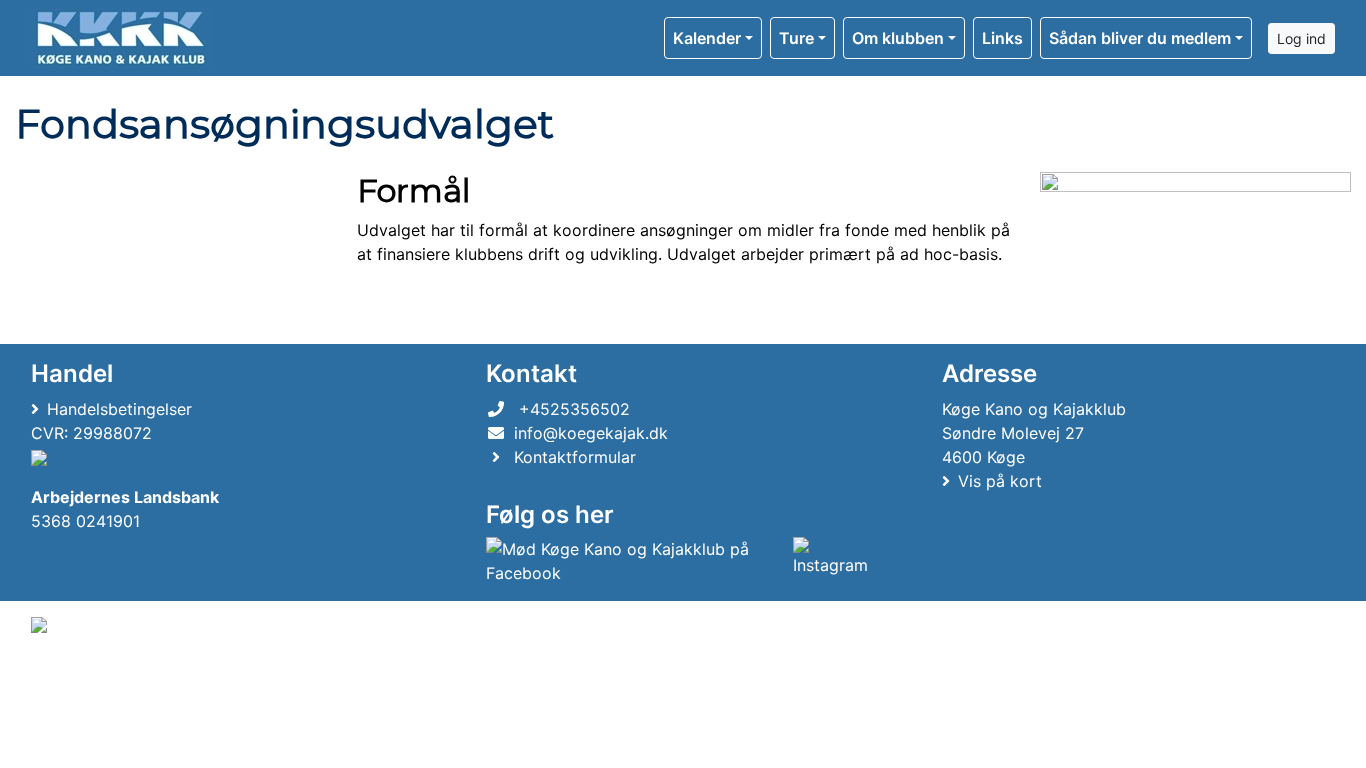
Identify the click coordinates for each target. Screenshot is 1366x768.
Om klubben (898, 38)
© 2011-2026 (72, 678)
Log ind (1301, 38)
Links (1002, 38)
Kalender (707, 38)
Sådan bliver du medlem (1140, 38)
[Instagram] (832, 561)
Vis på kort (1000, 481)
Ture (796, 38)
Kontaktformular (575, 457)
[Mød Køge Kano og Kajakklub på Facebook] (635, 561)
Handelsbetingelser (119, 409)
